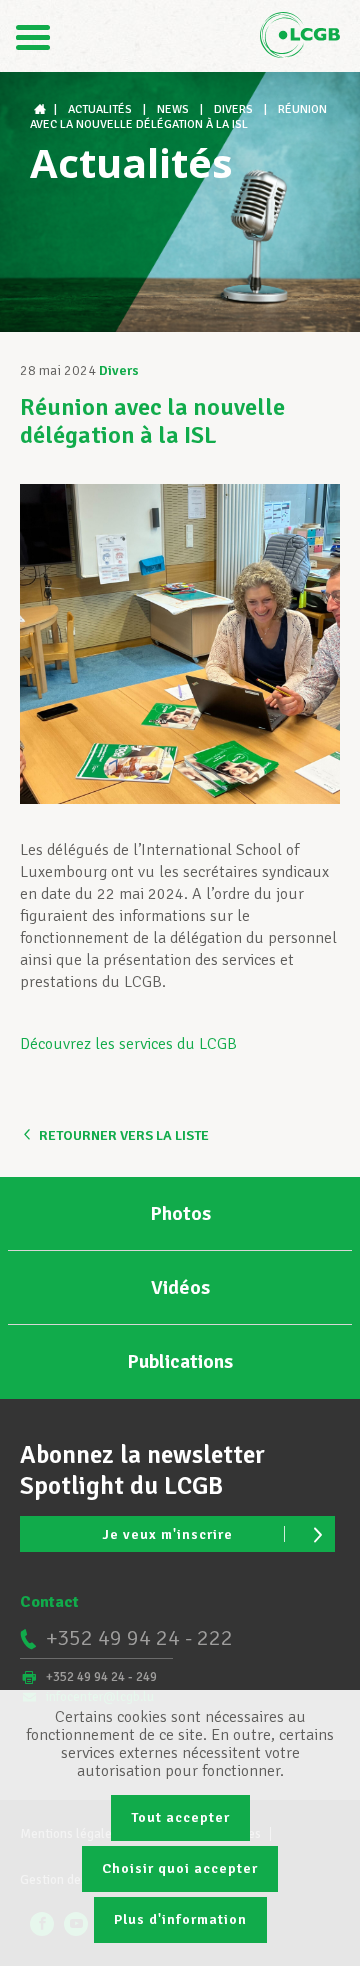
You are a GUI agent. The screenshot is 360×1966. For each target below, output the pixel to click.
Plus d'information (180, 1919)
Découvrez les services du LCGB (128, 1044)
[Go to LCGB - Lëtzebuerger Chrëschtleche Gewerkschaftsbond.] (42, 109)
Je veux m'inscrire (167, 1534)
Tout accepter (180, 1817)
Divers (119, 370)
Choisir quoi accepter (180, 1868)
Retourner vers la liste (124, 1135)
